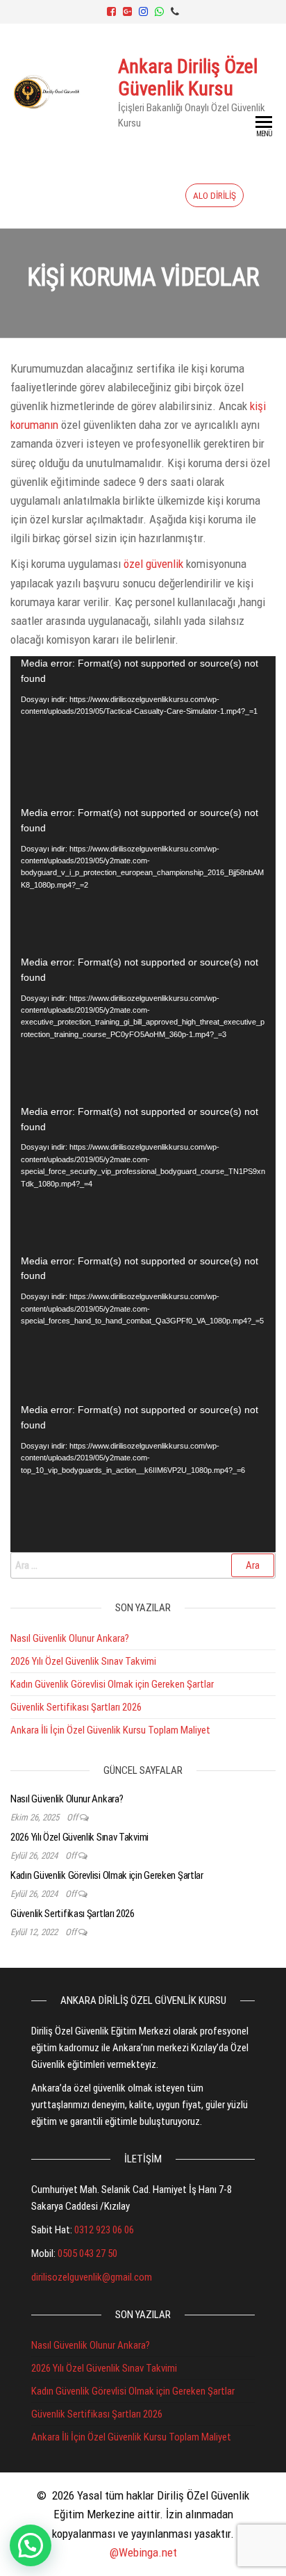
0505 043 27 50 (87, 2253)
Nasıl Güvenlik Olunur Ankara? (70, 1638)
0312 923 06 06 (104, 2230)
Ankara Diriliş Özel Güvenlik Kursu (188, 78)
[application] (143, 731)
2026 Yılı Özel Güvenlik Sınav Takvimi (83, 1661)
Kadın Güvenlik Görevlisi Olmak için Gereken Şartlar (112, 1684)
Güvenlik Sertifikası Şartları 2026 (76, 1707)
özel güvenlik (153, 564)
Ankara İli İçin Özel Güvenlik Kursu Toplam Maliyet (110, 1730)
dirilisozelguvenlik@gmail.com (92, 2277)
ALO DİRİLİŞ (214, 195)
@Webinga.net (143, 2552)
